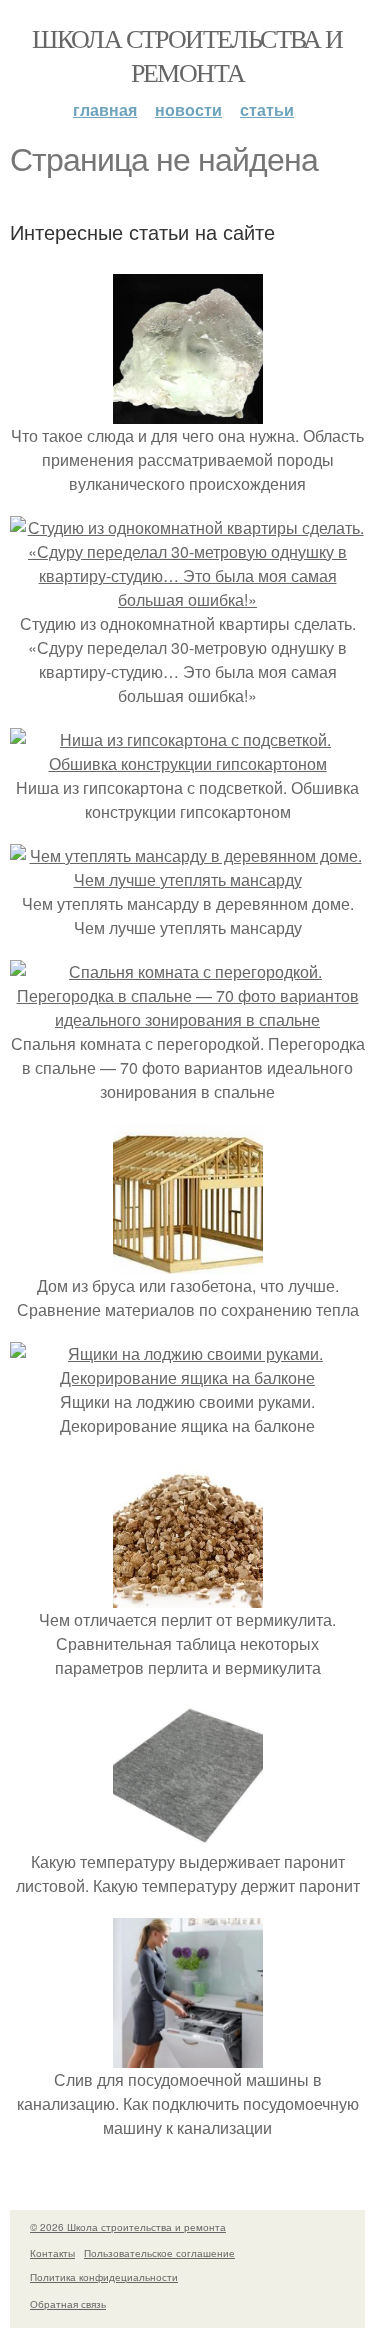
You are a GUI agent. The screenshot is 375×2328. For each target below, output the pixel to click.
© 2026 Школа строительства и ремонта (128, 2227)
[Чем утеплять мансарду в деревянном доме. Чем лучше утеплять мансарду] (187, 879)
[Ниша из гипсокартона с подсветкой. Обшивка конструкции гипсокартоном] (187, 763)
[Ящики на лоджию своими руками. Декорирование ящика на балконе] (187, 1377)
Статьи (267, 109)
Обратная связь (68, 2304)
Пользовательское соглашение (159, 2253)
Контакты (52, 2253)
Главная (105, 109)
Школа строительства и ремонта (187, 55)
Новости (188, 109)
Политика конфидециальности (104, 2277)
